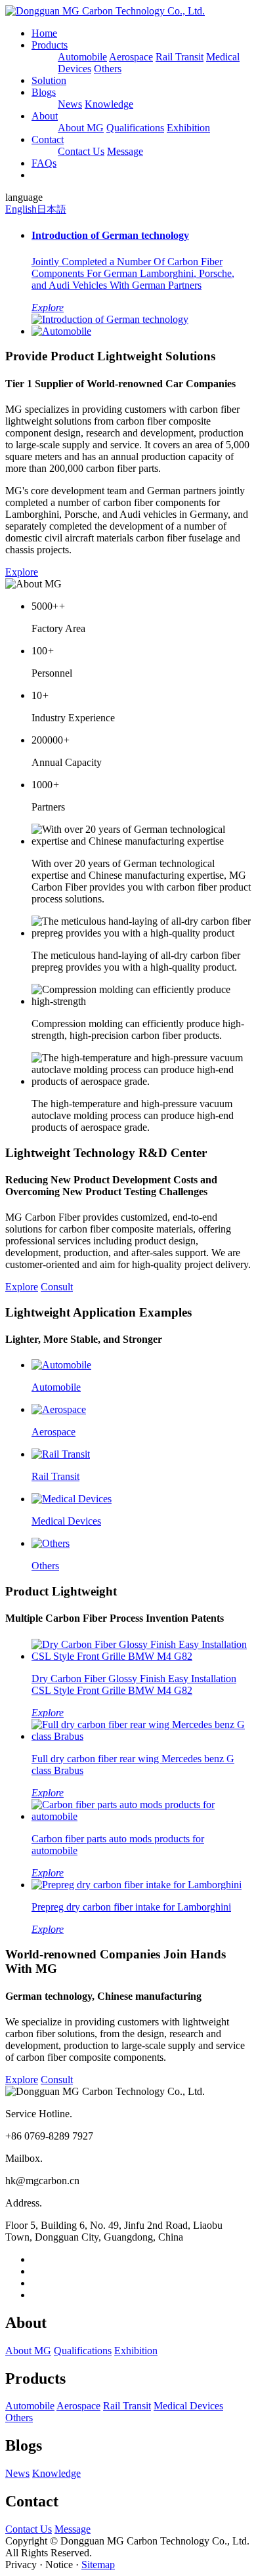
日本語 (52, 209)
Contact (48, 139)
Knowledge (109, 104)
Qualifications (135, 128)
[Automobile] (61, 331)
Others (108, 69)
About (45, 116)
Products (50, 45)
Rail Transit (180, 57)
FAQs (44, 163)
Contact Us (81, 151)
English (21, 209)
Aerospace (131, 57)
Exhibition (188, 128)
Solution (49, 80)
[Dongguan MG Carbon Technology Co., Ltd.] (105, 11)
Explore (22, 572)
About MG (81, 128)
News (70, 104)
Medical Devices (188, 2406)
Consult (57, 1287)
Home (44, 33)
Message (125, 151)
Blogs (44, 92)
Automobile (82, 57)
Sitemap (98, 2565)
